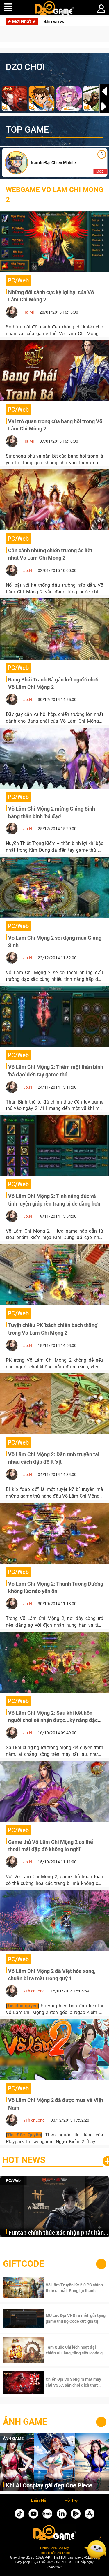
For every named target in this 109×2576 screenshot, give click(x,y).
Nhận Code (67, 2288)
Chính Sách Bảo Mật (55, 2548)
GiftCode (24, 2264)
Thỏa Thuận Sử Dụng (54, 2553)
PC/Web (13, 2180)
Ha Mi (28, 312)
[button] (104, 106)
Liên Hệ (39, 2501)
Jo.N (28, 570)
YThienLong (34, 1991)
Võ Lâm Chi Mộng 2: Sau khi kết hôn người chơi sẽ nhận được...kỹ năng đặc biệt (53, 1720)
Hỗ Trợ (71, 2501)
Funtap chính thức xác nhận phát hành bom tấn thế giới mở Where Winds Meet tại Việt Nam (58, 2233)
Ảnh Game (25, 2422)
